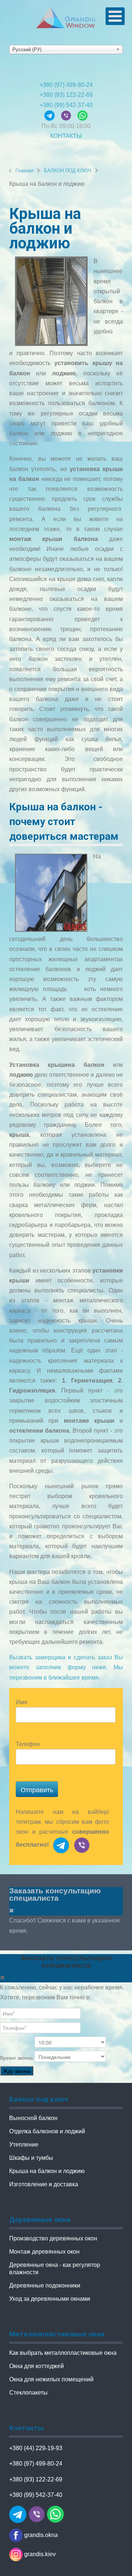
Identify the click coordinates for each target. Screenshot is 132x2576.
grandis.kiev (39, 2554)
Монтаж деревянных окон (44, 2252)
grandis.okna (40, 2535)
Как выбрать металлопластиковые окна (63, 2353)
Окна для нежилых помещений (51, 2379)
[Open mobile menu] (115, 16)
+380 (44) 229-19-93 (36, 2448)
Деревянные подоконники (45, 2285)
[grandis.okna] (52, 115)
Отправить (37, 1789)
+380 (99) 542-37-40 (66, 105)
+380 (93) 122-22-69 (66, 95)
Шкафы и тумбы (31, 2158)
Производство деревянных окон (53, 2238)
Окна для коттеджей (36, 2366)
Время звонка (16, 2058)
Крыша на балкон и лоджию (47, 2171)
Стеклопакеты (28, 2393)
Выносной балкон (33, 2118)
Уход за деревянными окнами (50, 2299)
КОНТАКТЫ (66, 136)
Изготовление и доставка (44, 2184)
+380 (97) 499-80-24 (66, 85)
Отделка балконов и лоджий (47, 2131)
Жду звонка (17, 2071)
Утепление (24, 2145)
